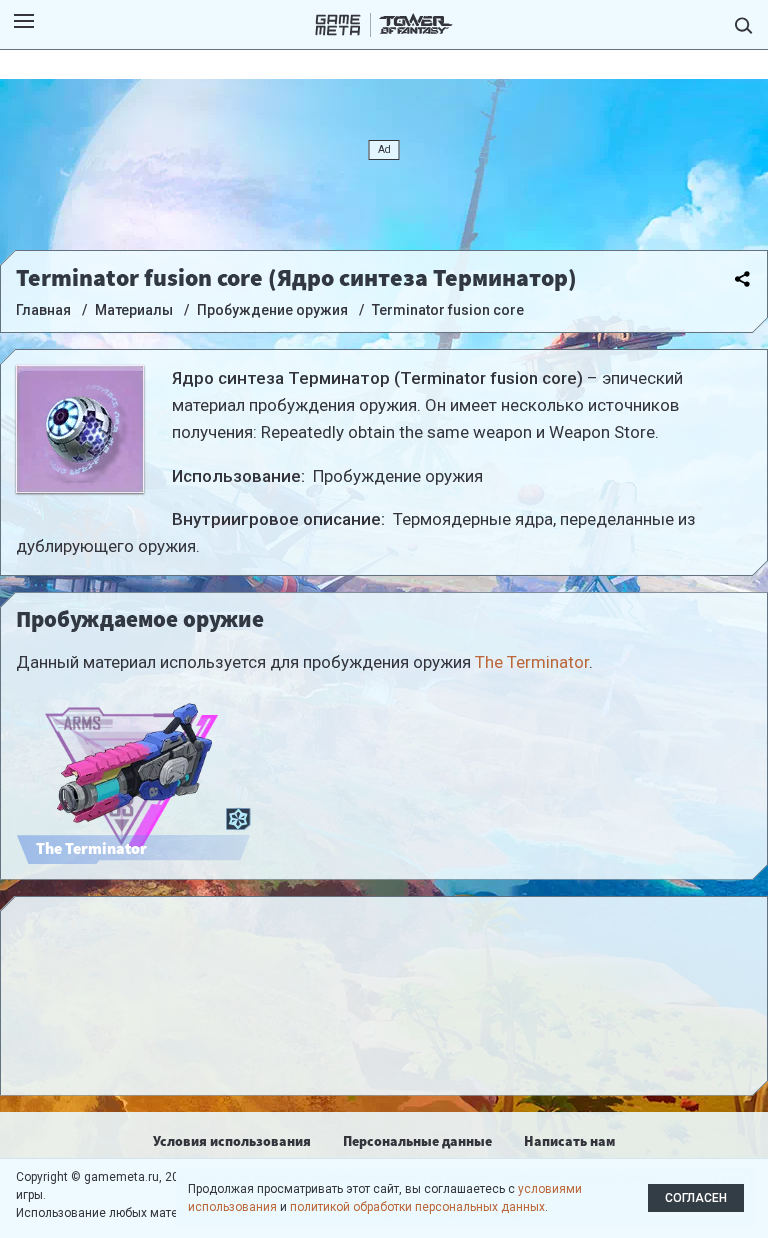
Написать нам (569, 1141)
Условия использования (232, 1141)
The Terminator (532, 662)
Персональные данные (417, 1141)
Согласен (696, 1198)
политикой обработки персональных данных (417, 1207)
